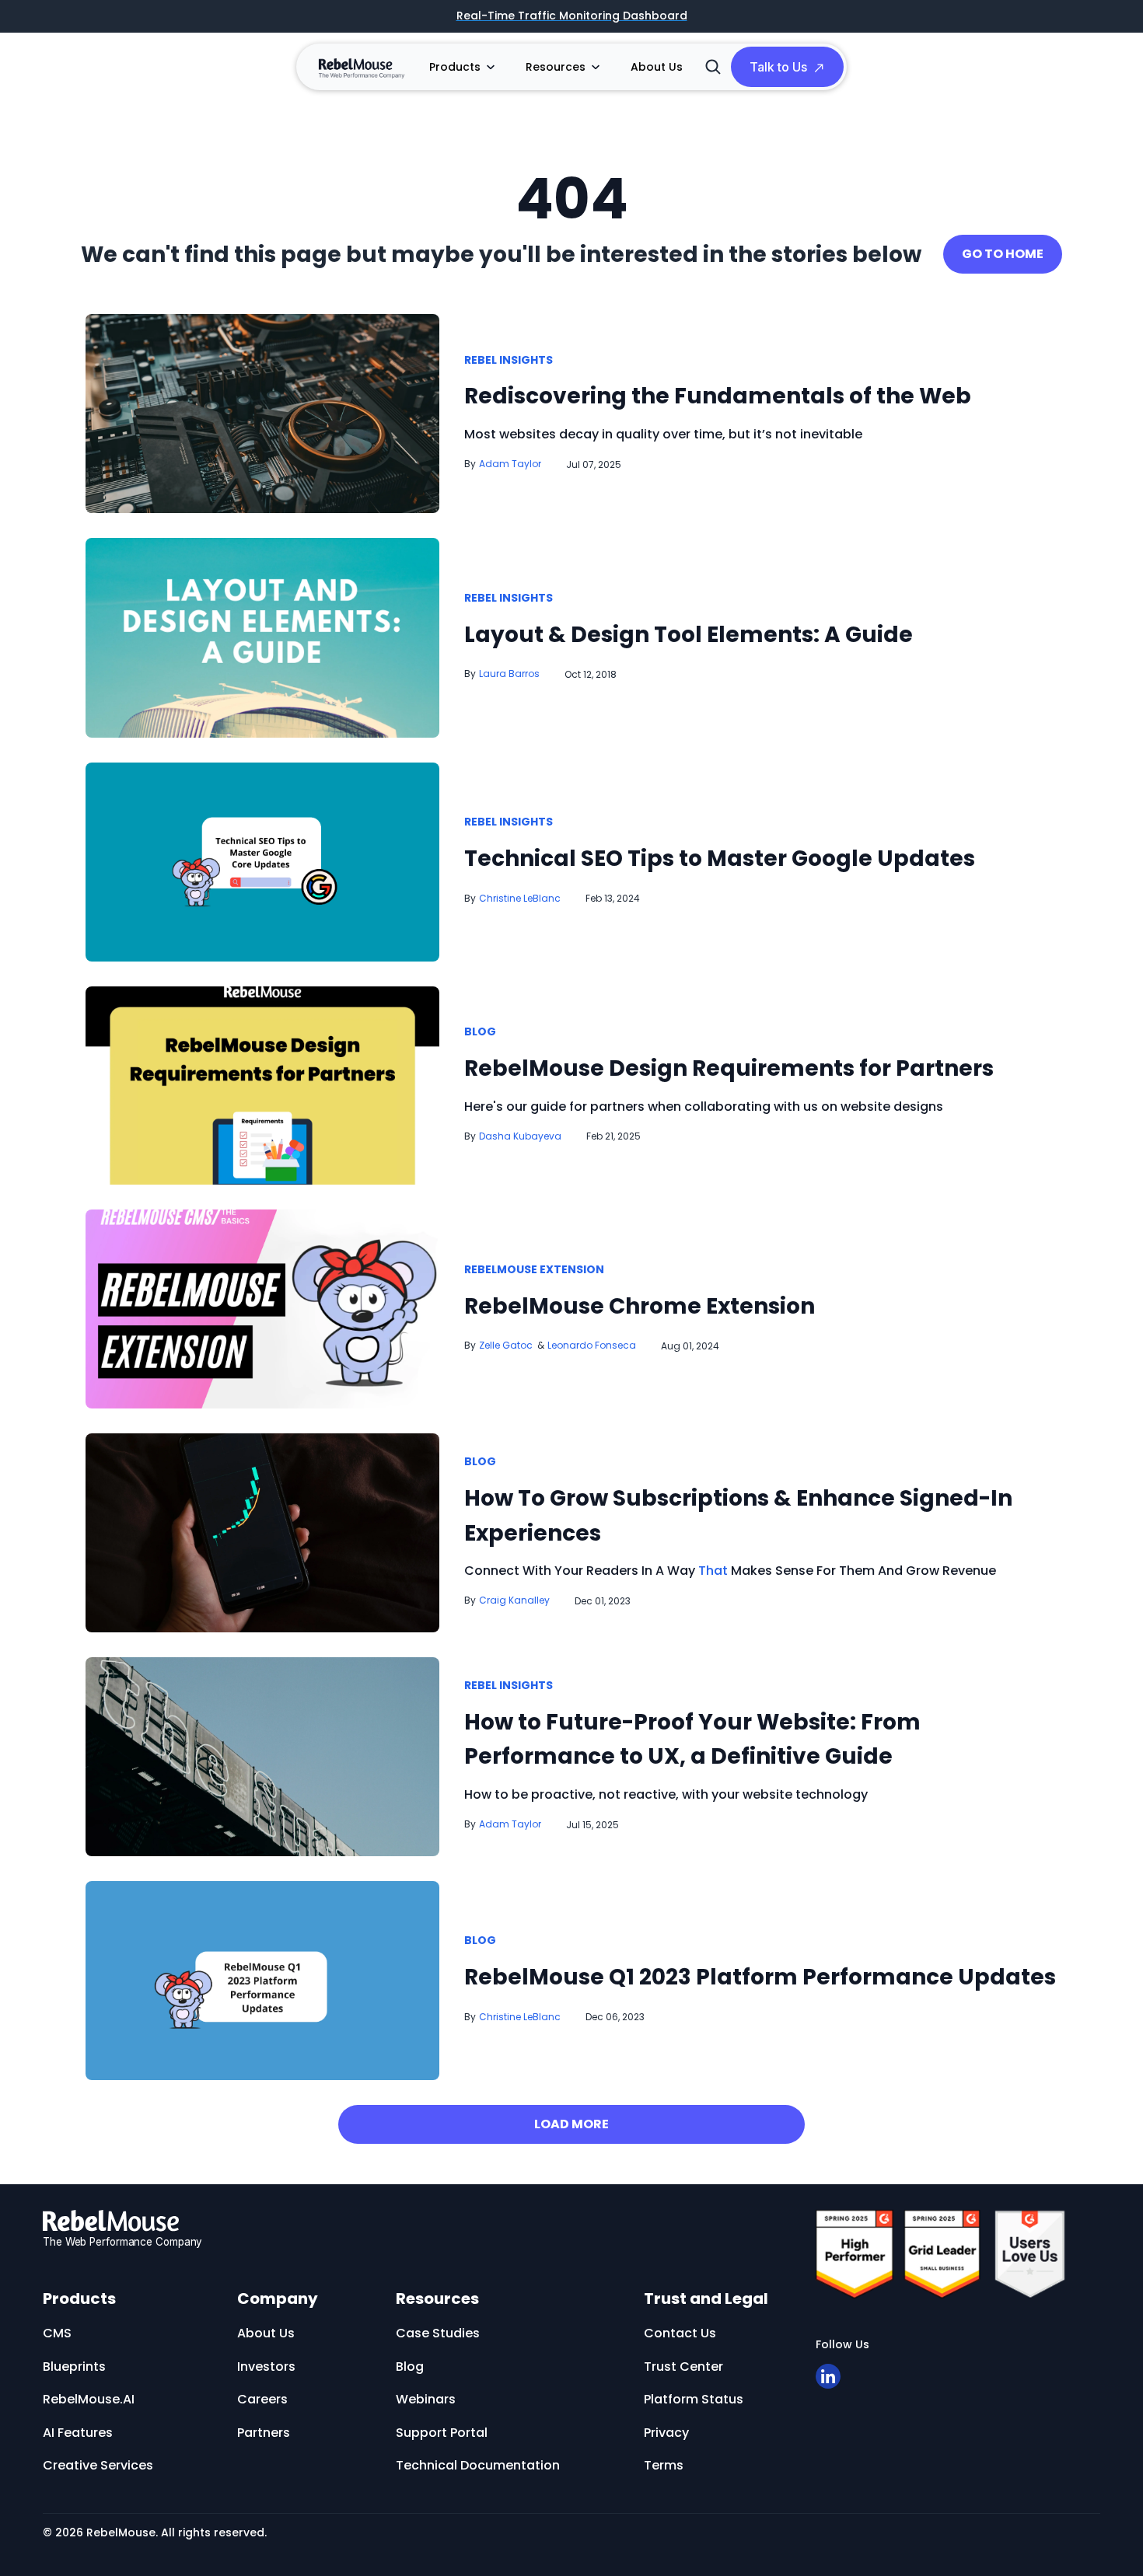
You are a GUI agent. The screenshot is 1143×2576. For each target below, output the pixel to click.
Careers (262, 2399)
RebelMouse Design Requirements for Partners (729, 1068)
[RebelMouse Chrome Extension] (262, 1309)
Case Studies (438, 2333)
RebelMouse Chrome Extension (640, 1306)
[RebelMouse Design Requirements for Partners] (262, 1085)
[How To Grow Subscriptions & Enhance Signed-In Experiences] (262, 1532)
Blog (480, 1032)
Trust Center (683, 2367)
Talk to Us (778, 67)
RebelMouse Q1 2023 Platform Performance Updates (760, 1977)
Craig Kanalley (514, 1600)
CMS (57, 2333)
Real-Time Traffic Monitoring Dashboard (572, 16)
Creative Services (98, 2465)
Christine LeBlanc (520, 898)
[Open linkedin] (828, 2376)
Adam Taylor (510, 464)
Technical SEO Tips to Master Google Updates (720, 859)
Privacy (666, 2433)
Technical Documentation (478, 2465)
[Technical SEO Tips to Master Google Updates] (262, 861)
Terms (664, 2465)
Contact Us (680, 2333)
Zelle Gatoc (506, 1345)
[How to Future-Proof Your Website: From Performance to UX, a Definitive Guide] (262, 1756)
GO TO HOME (1003, 254)
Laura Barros (509, 674)
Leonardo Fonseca (592, 1345)
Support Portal (442, 2433)
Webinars (577, 284)
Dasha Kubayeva (520, 1136)
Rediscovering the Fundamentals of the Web (718, 396)
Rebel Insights (509, 361)
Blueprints (74, 2367)
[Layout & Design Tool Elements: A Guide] (262, 637)
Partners (264, 2433)
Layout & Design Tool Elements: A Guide (689, 635)
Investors (266, 2367)
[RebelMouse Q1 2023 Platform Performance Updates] (262, 1979)
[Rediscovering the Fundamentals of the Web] (262, 412)
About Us (657, 67)
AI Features (78, 2433)
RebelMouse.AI (89, 2399)
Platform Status (694, 2399)
